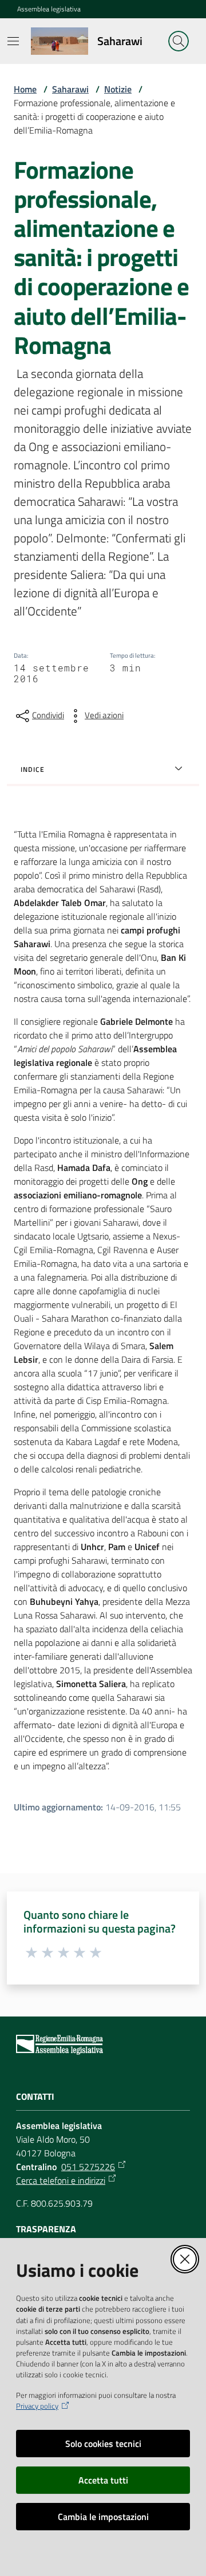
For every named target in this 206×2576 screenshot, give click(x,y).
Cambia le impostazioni (103, 2517)
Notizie (118, 89)
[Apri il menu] (13, 41)
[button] (179, 41)
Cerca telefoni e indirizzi (61, 2180)
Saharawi (70, 89)
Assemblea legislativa (49, 9)
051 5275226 (88, 2167)
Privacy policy (37, 2406)
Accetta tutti (103, 2480)
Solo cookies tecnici (103, 2444)
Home (25, 89)
